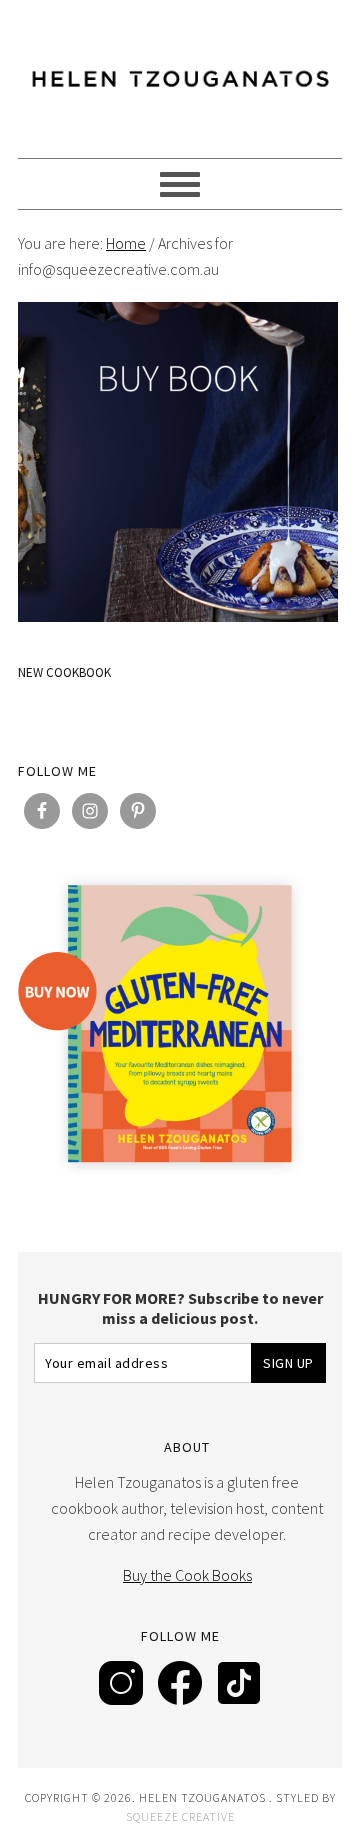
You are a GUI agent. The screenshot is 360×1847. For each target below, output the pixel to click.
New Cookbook (64, 672)
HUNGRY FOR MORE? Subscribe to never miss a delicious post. (180, 1308)
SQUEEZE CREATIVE (180, 1816)
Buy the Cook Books (187, 1575)
